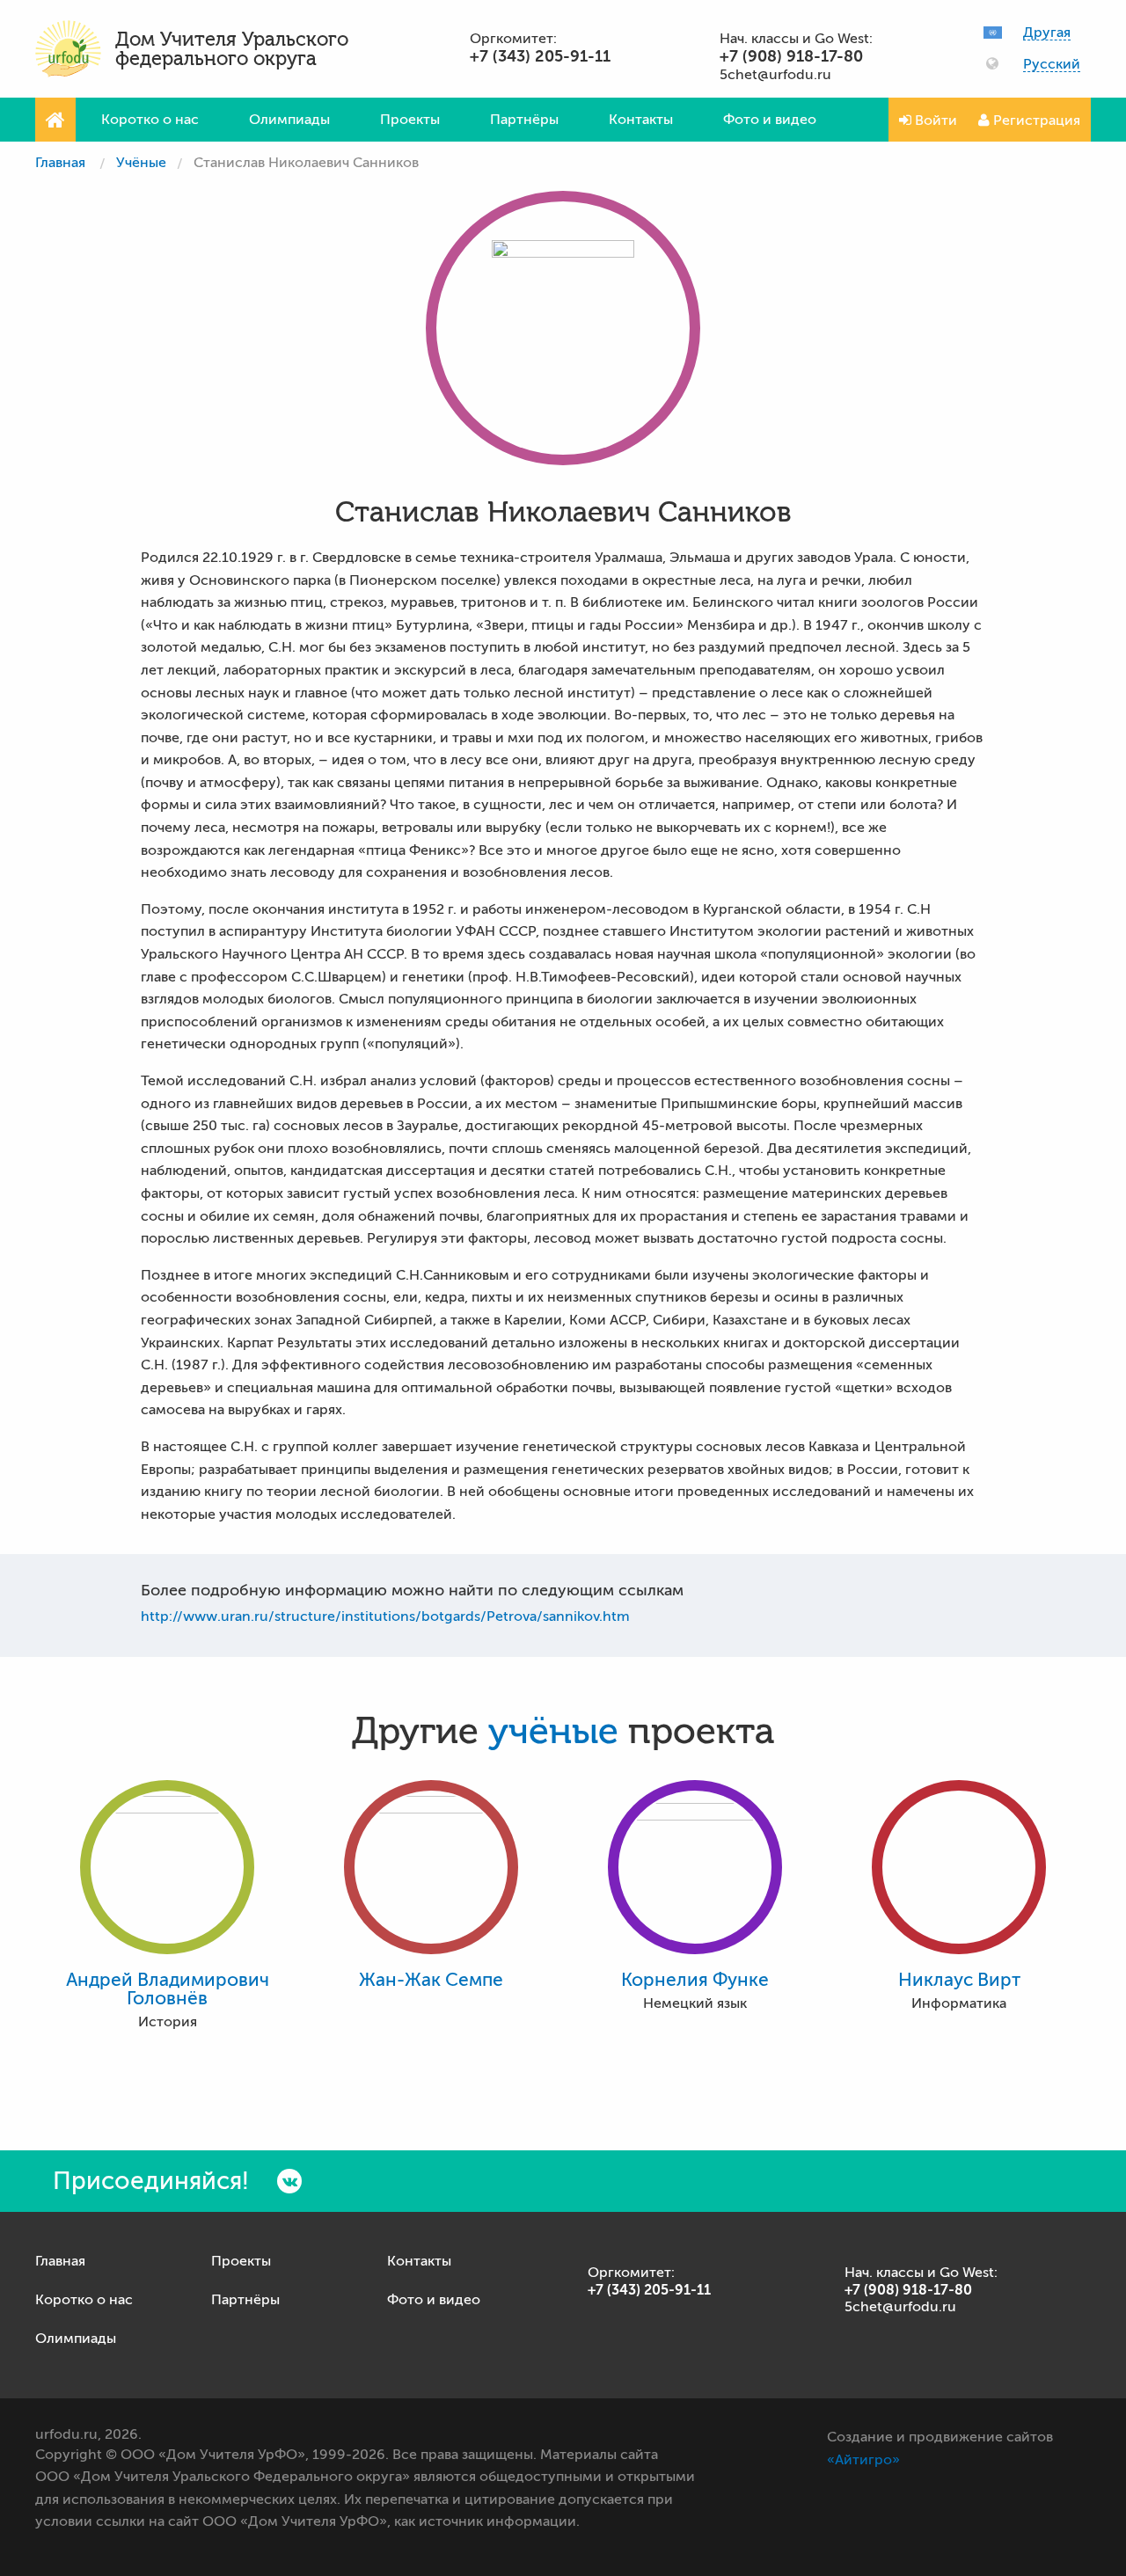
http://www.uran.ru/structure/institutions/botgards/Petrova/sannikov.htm (385, 1616)
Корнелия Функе (695, 1980)
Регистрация (1035, 120)
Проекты (410, 120)
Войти (934, 120)
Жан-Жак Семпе (431, 1980)
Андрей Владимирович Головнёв (168, 1989)
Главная (60, 163)
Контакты (641, 120)
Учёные (141, 163)
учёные (553, 1732)
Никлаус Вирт (959, 1980)
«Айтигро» (863, 2460)
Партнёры (524, 120)
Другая (1047, 33)
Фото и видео (770, 120)
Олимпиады (289, 120)
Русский (1052, 65)
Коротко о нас (150, 120)
